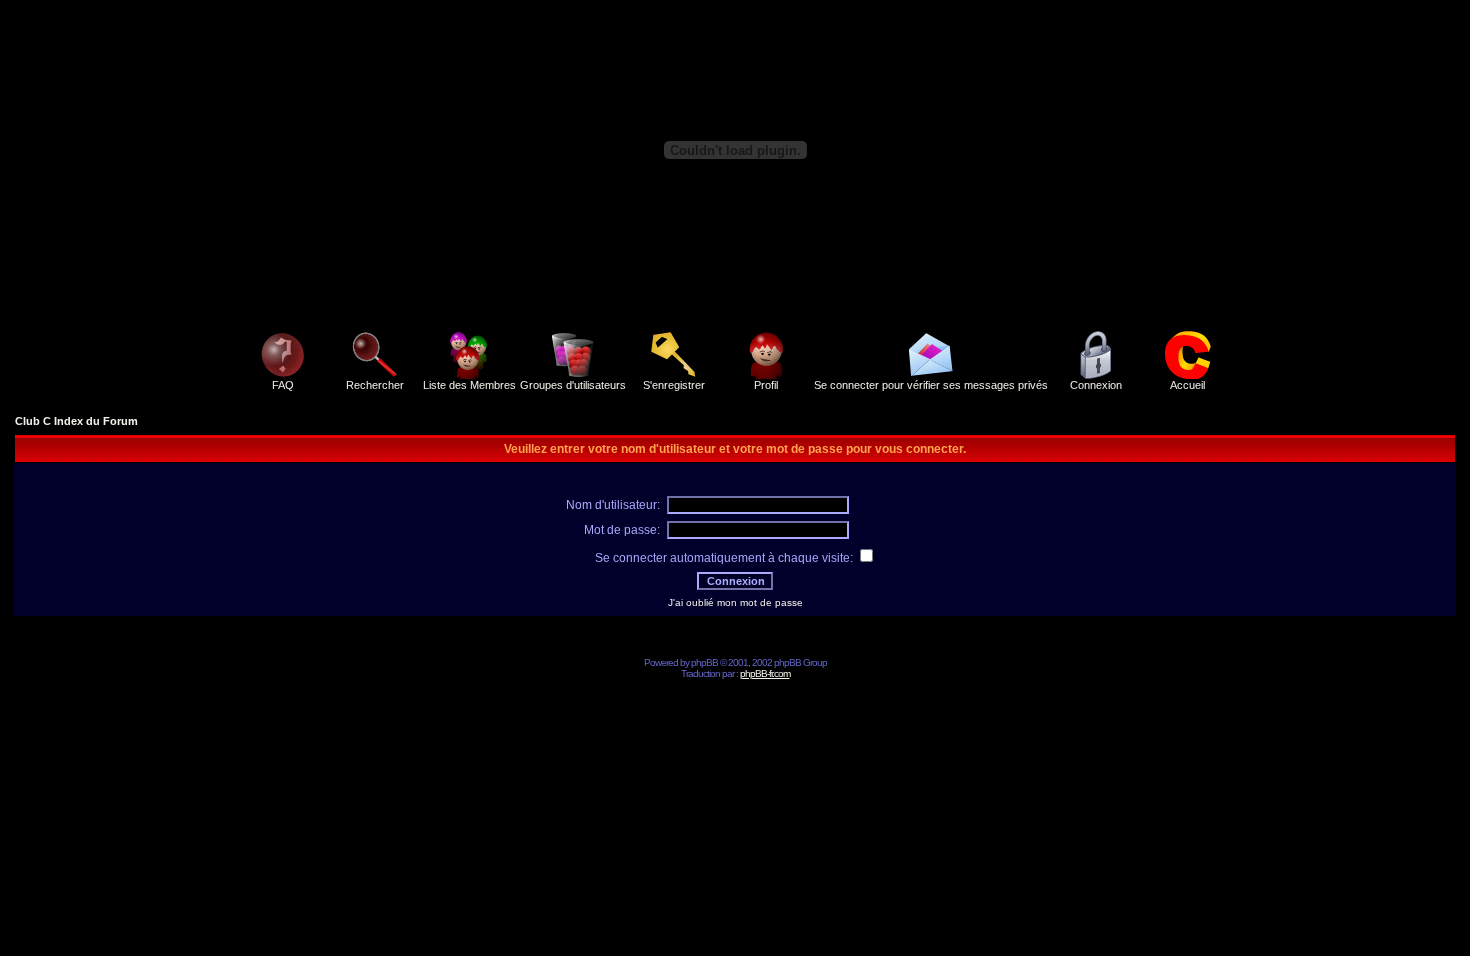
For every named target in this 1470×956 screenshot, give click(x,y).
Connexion (1096, 385)
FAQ (283, 385)
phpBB (704, 662)
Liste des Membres (469, 385)
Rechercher (375, 385)
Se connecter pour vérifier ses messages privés (931, 385)
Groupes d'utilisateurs (573, 385)
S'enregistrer (674, 385)
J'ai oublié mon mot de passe (735, 602)
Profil (766, 385)
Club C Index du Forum (76, 421)
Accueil (1187, 385)
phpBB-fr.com (765, 673)
